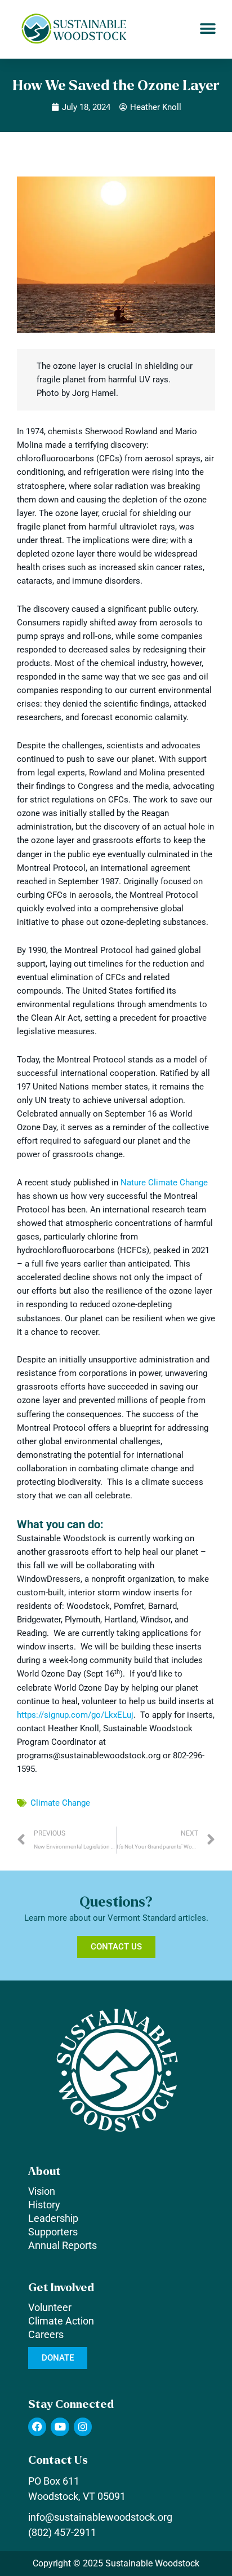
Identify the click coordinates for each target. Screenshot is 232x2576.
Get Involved (61, 2288)
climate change (60, 1803)
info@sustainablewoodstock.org (100, 2517)
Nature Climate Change (164, 1183)
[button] (208, 29)
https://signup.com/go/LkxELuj (75, 1715)
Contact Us (58, 2460)
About (44, 2171)
